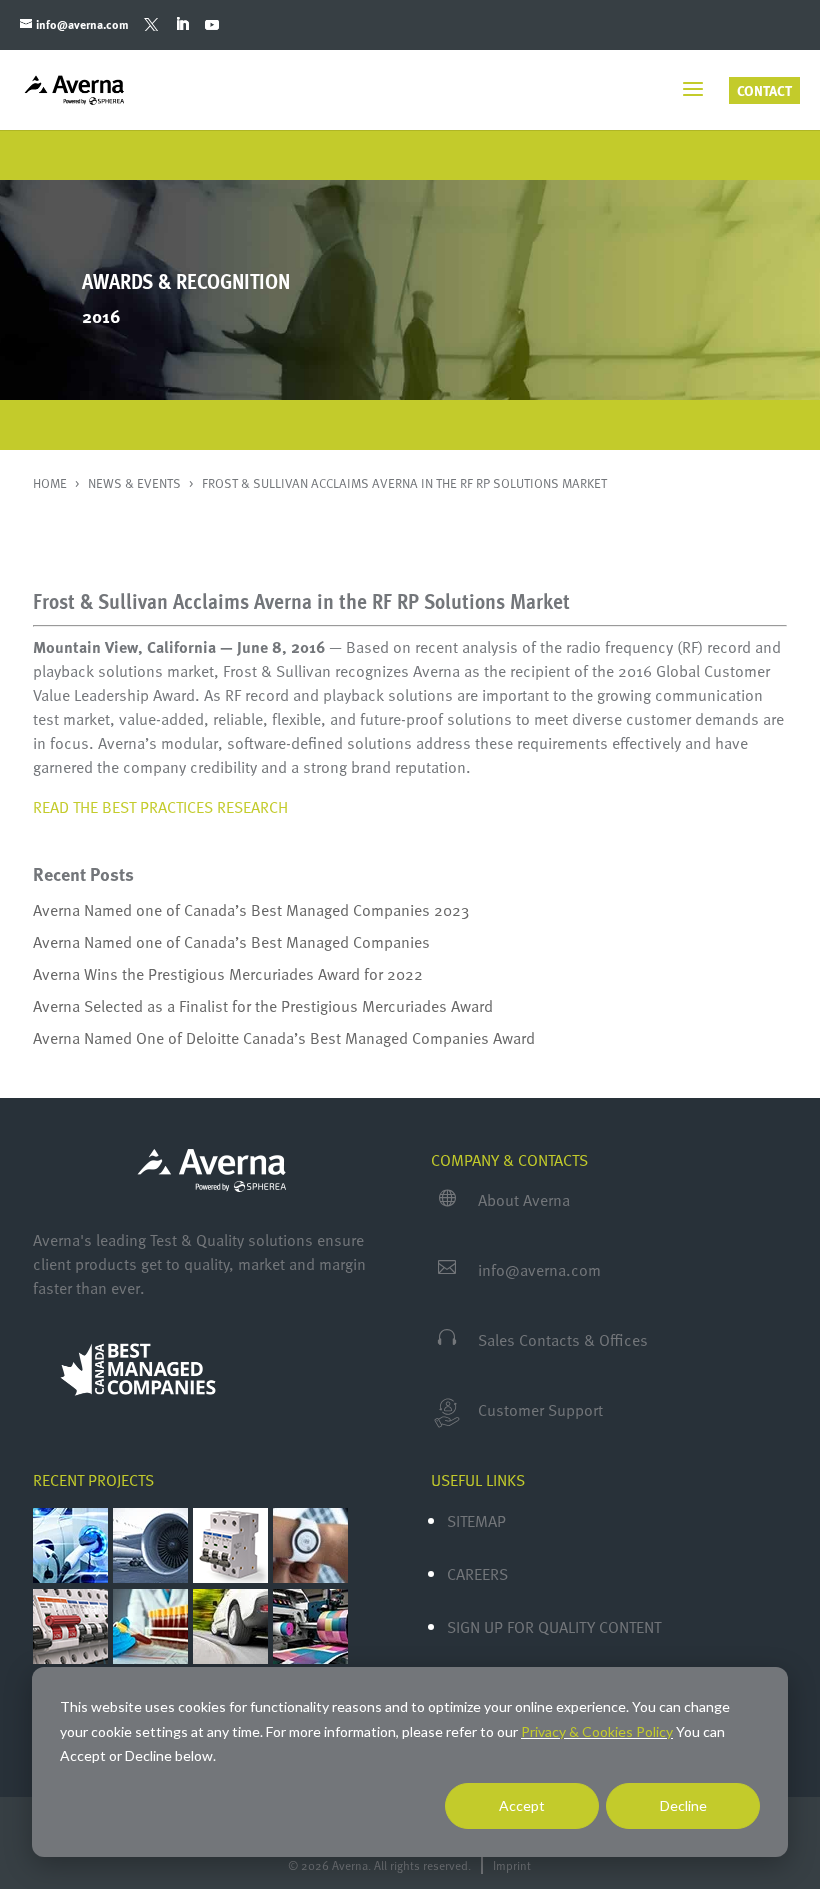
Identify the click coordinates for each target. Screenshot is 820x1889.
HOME (51, 483)
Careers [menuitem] (477, 1574)
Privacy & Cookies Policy (597, 1731)
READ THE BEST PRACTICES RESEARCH (160, 807)
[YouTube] (211, 25)
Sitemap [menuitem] (476, 1521)
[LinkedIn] (181, 25)
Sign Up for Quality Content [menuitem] (554, 1627)
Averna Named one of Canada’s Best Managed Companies (231, 942)
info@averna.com (539, 1270)
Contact (764, 90)
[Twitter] (151, 24)
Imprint (512, 1865)
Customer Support (540, 1410)
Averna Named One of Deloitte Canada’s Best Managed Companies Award (284, 1038)
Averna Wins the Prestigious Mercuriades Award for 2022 (228, 974)
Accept (522, 1805)
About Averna (524, 1200)
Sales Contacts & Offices (563, 1340)
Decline (683, 1805)
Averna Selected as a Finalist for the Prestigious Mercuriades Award (263, 1006)
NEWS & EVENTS (136, 483)
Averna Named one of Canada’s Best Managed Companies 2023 (251, 910)
